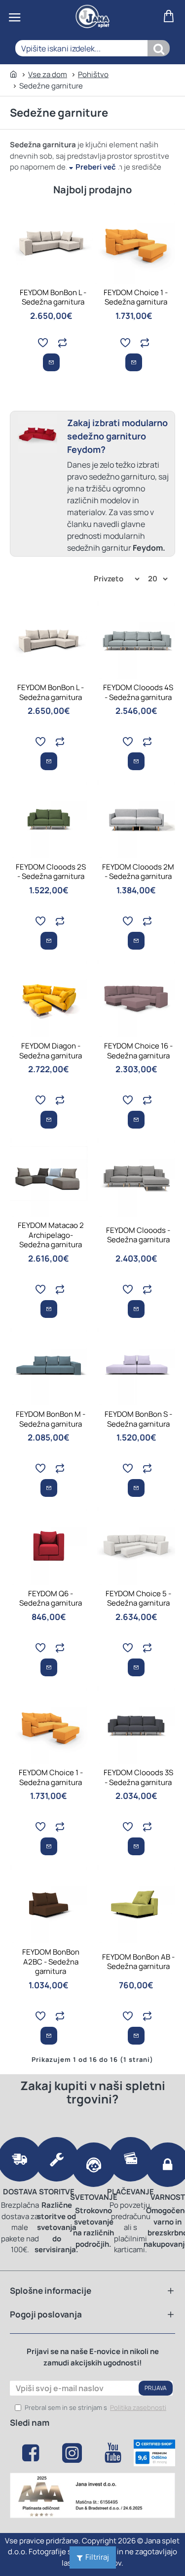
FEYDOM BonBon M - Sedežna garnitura (51, 1419)
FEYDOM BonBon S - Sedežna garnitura (138, 1419)
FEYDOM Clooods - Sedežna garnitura (138, 1235)
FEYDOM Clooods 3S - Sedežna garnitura (138, 1777)
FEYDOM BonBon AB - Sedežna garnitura (138, 1962)
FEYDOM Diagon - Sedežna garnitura (51, 1051)
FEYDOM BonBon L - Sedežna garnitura (53, 297)
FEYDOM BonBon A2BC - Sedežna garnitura (51, 1962)
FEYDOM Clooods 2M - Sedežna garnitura (138, 872)
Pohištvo (93, 74)
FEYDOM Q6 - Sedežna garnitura (51, 1598)
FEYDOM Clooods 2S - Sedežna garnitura (51, 872)
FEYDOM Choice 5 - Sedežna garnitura (138, 1598)
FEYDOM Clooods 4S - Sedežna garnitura (138, 692)
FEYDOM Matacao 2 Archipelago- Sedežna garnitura (51, 1235)
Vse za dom (48, 74)
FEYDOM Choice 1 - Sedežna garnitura (136, 297)
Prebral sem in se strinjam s (95, 2407)
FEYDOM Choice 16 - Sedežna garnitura (138, 1051)
